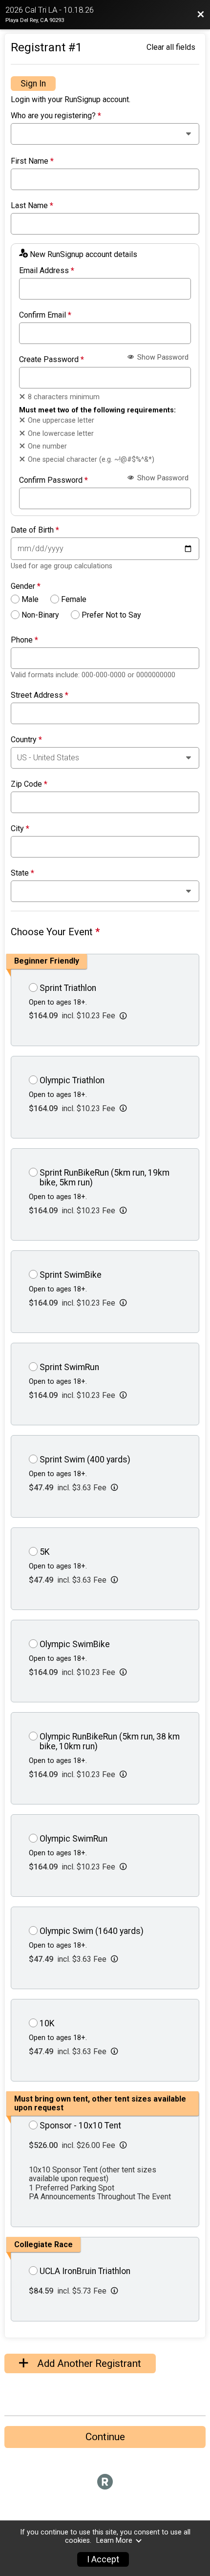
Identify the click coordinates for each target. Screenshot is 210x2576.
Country (26, 740)
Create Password (52, 360)
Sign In (33, 84)
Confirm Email (45, 315)
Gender (26, 586)
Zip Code (29, 784)
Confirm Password (53, 480)
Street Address (40, 695)
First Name (32, 161)
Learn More (114, 2541)
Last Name (32, 206)
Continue (105, 2437)
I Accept (103, 2559)
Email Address (47, 271)
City (20, 829)
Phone (24, 640)
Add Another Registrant (88, 2363)
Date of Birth (35, 530)
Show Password (162, 357)
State (22, 873)
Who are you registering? (56, 116)
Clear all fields (171, 47)
